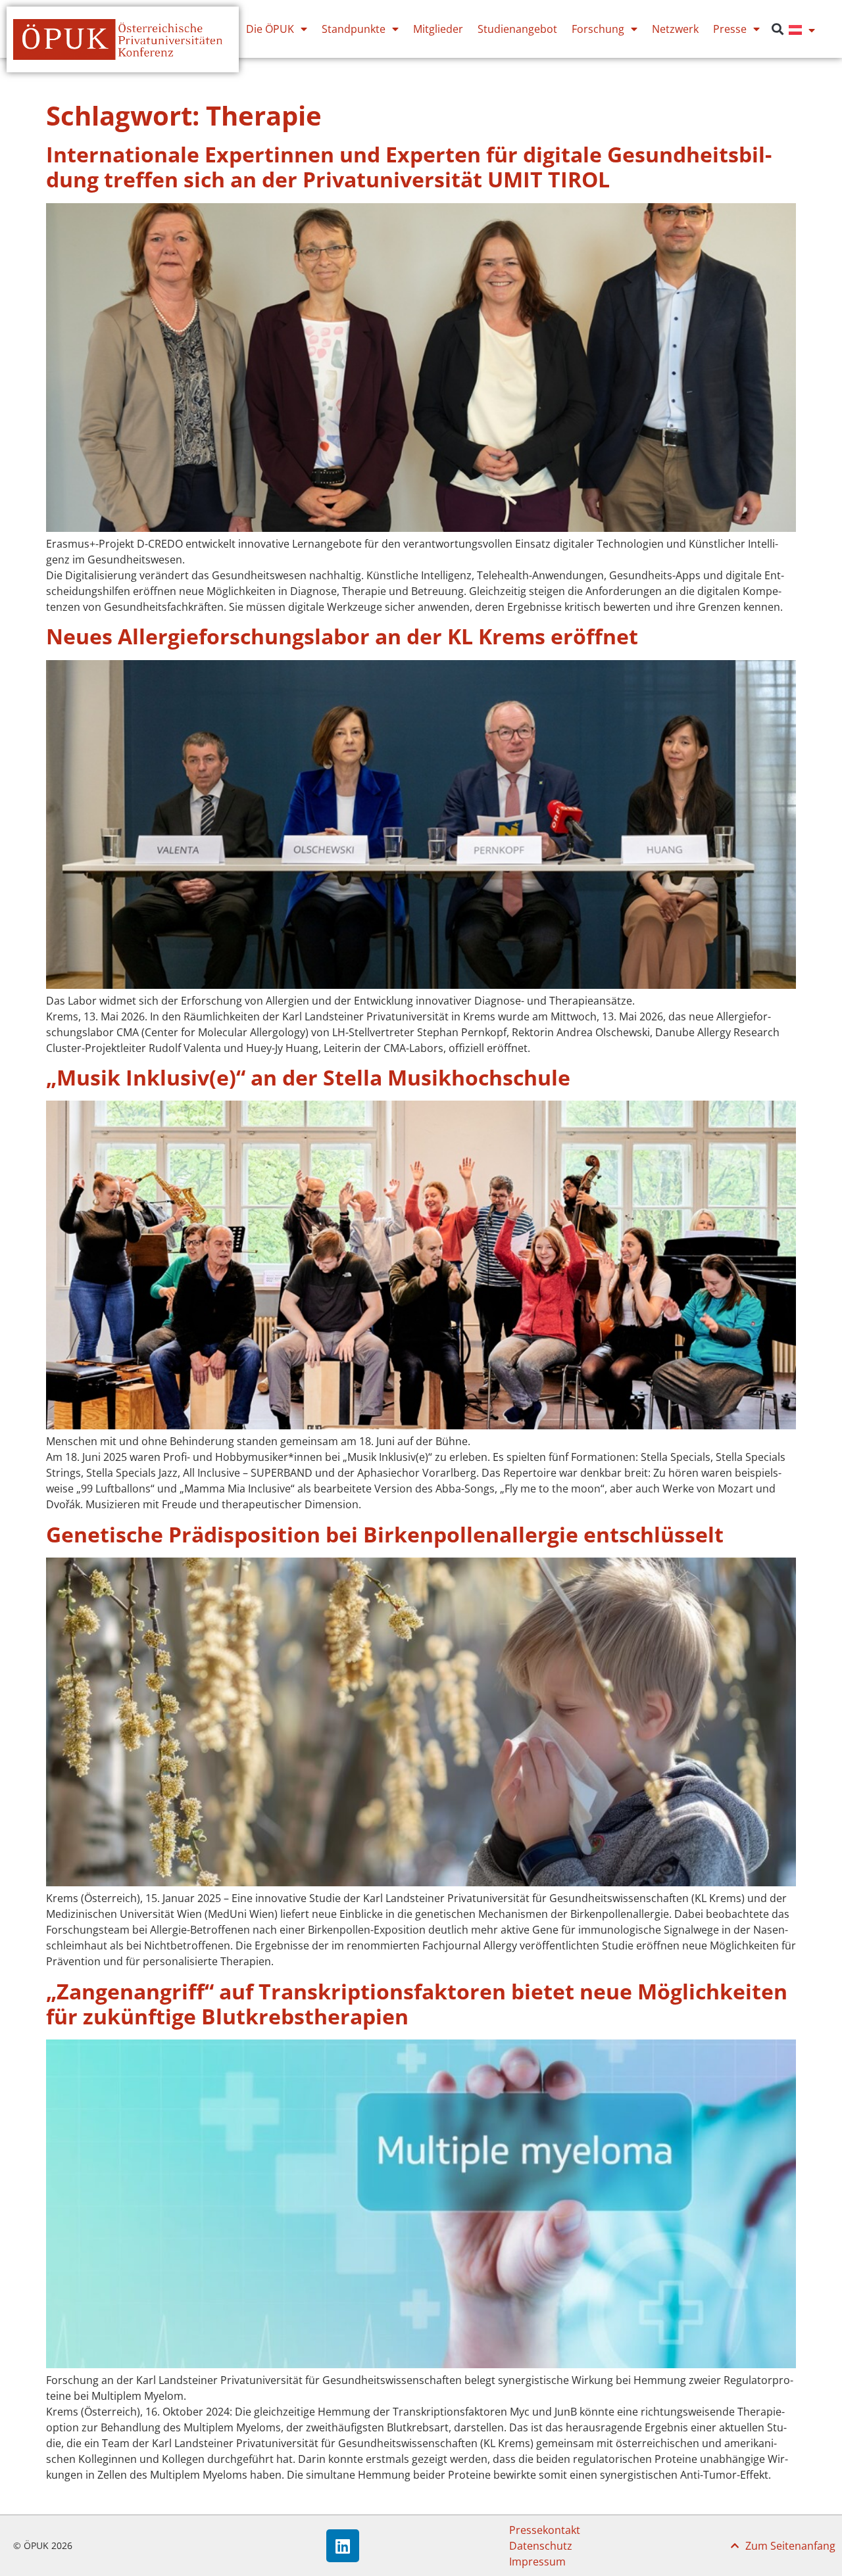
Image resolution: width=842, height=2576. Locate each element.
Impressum (537, 2562)
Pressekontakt (545, 2530)
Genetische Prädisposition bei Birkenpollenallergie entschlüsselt (385, 1534)
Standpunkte (354, 29)
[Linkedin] (343, 2546)
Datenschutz (541, 2546)
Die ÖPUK (270, 29)
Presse (730, 29)
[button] (778, 29)
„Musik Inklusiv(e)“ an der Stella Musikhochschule (308, 1077)
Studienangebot (517, 29)
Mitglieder (438, 29)
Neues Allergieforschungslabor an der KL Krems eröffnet (342, 636)
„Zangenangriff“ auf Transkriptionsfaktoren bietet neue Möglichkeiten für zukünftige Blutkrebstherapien (417, 2004)
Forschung (598, 29)
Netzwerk (675, 29)
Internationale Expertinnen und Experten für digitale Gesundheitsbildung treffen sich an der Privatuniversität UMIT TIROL (409, 167)
